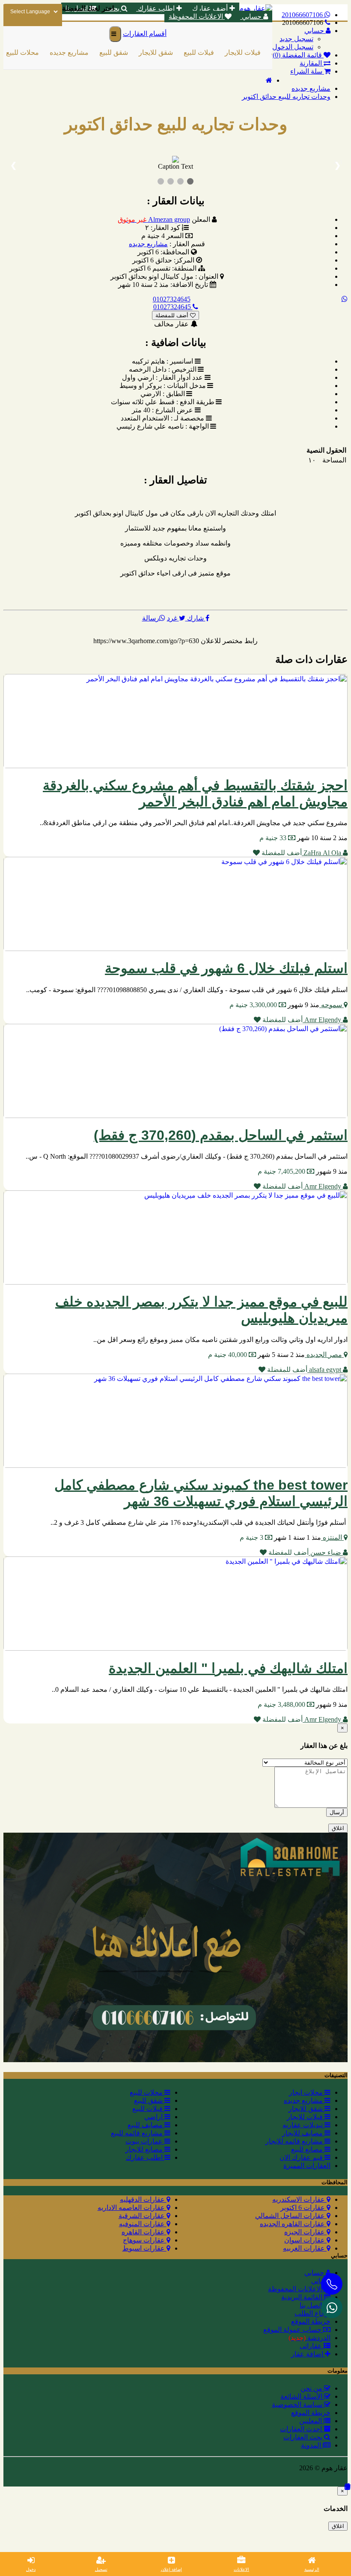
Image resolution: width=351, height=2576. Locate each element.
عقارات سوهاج (145, 2240)
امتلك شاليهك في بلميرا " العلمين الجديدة (228, 1668)
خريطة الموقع (311, 2321)
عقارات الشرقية (143, 2216)
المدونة (312, 2445)
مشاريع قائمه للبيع (138, 2133)
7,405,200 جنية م (282, 1171)
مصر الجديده (324, 1355)
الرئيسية (312, 2569)
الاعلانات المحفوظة (197, 16)
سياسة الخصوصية (298, 2405)
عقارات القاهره (144, 2232)
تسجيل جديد (296, 39)
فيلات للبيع (189, 52)
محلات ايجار (307, 2092)
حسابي (252, 16)
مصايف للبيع (146, 2125)
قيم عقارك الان (302, 2157)
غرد (173, 618)
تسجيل (101, 2569)
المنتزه (332, 1537)
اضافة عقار (308, 2354)
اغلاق (338, 1828)
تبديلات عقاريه (303, 2125)
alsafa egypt (325, 1370)
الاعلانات (241, 2569)
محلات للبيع (147, 2092)
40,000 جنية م (228, 1355)
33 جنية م (274, 838)
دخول (31, 2569)
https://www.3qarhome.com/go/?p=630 (146, 641)
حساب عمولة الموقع (293, 2330)
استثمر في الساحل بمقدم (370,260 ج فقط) (221, 1135)
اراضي (270, 52)
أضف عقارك (210, 8)
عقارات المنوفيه (143, 2224)
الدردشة (309, 2338)
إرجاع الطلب (312, 2313)
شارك (195, 618)
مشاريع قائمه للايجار (295, 2141)
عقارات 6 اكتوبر (303, 2208)
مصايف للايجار (303, 2133)
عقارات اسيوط (144, 2248)
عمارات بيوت (145, 2141)
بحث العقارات (304, 2437)
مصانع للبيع (308, 2149)
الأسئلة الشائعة (302, 2396)
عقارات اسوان (305, 2240)
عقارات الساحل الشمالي (291, 2216)
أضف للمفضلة (173, 315)
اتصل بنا (312, 2305)
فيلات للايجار (232, 52)
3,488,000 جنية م (282, 1704)
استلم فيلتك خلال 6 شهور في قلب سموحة (226, 968)
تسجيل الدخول (293, 47)
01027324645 (172, 299)
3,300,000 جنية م (254, 1005)
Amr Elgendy (323, 1020)
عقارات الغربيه (305, 2248)
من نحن (312, 2388)
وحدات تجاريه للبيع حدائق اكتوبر (286, 97)
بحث (113, 8)
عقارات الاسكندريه (299, 2199)
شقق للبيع (103, 52)
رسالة (151, 618)
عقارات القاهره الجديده (293, 2224)
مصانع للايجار (145, 2149)
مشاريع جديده (59, 52)
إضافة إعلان (171, 2569)
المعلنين (311, 2421)
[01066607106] (332, 2308)
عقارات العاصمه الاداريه (132, 2208)
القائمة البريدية (303, 2297)
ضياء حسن (326, 1552)
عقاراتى (312, 2346)
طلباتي (321, 2281)
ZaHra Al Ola (322, 853)
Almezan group (154, 219)
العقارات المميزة (307, 2166)
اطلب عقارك (156, 8)
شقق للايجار (146, 52)
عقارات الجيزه (305, 2232)
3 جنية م (252, 1537)
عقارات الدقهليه (143, 2199)
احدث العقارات (302, 2429)
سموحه (332, 1005)
